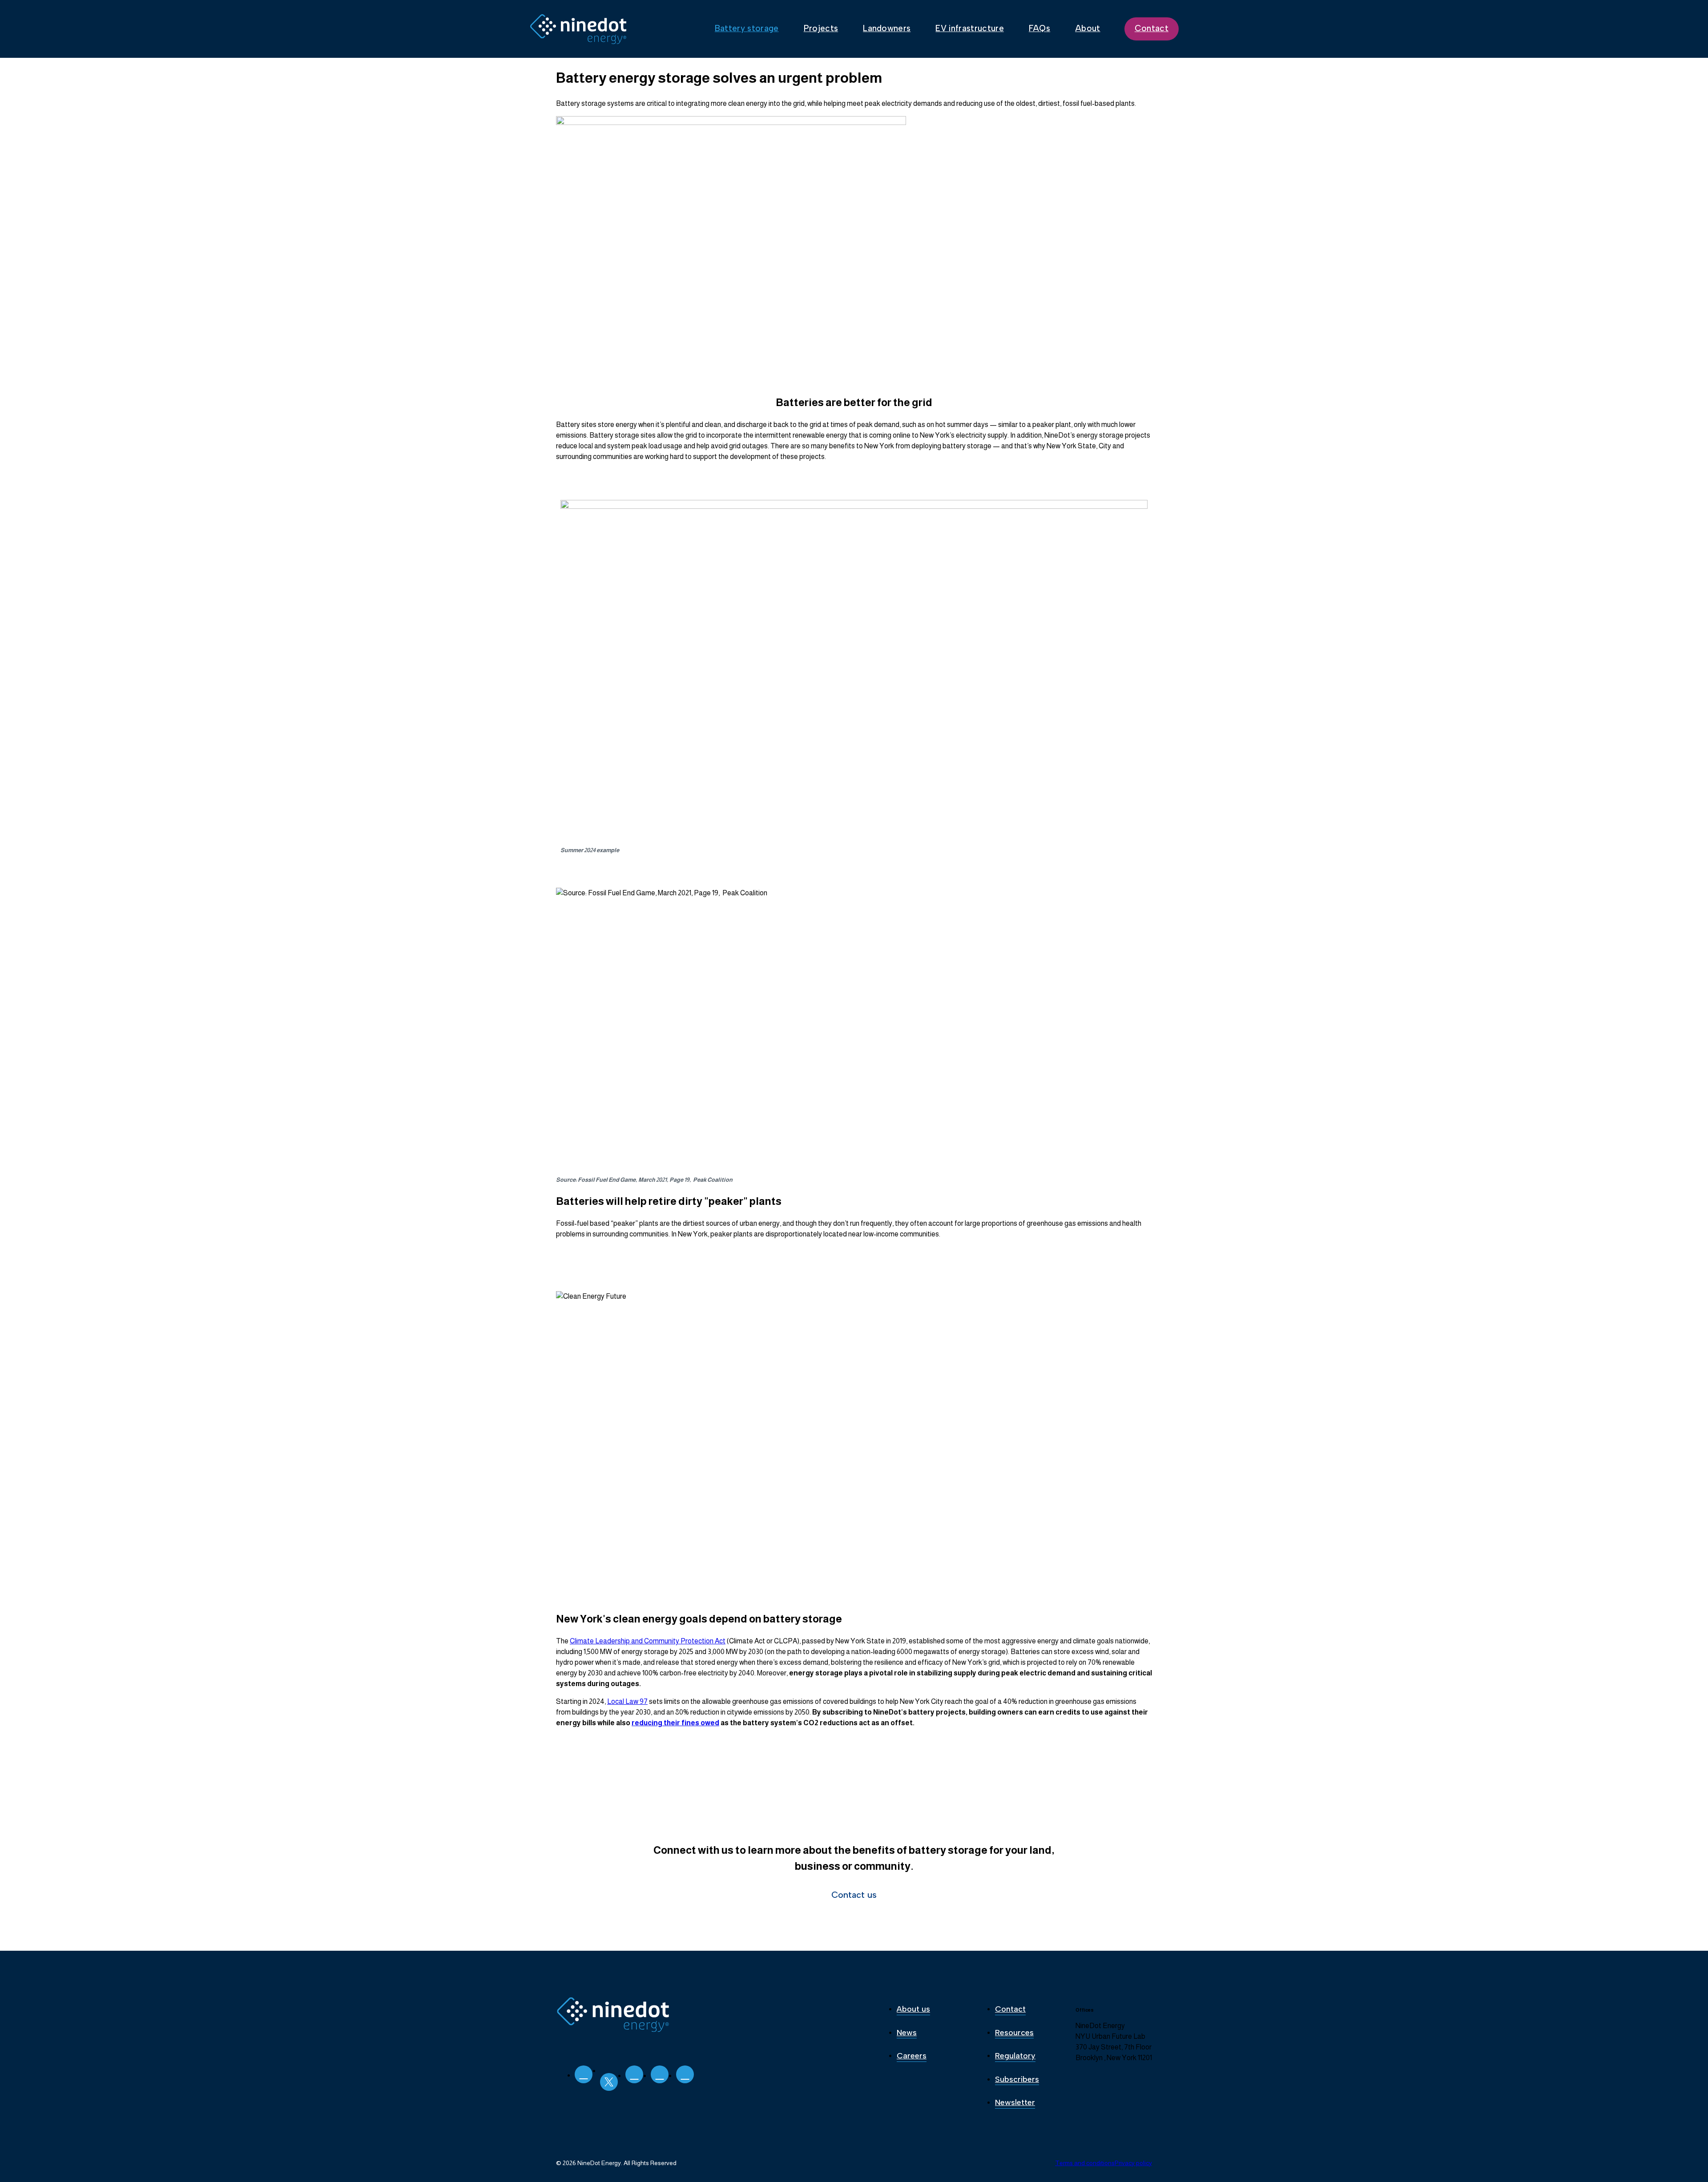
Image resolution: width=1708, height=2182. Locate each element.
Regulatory (1015, 2056)
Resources (1014, 2033)
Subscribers (1017, 2079)
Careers (912, 2056)
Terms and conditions (1085, 2163)
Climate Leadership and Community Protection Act (648, 1641)
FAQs (1039, 28)
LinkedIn (584, 2074)
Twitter (609, 2082)
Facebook (685, 2074)
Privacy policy (1133, 2163)
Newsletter (1015, 2102)
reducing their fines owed (675, 1723)
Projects (821, 28)
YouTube (660, 2074)
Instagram (634, 2074)
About (1088, 28)
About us (913, 2009)
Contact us (854, 1895)
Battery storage (747, 28)
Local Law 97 (627, 1701)
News (907, 2033)
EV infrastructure (969, 28)
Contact (1152, 28)
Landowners (887, 28)
